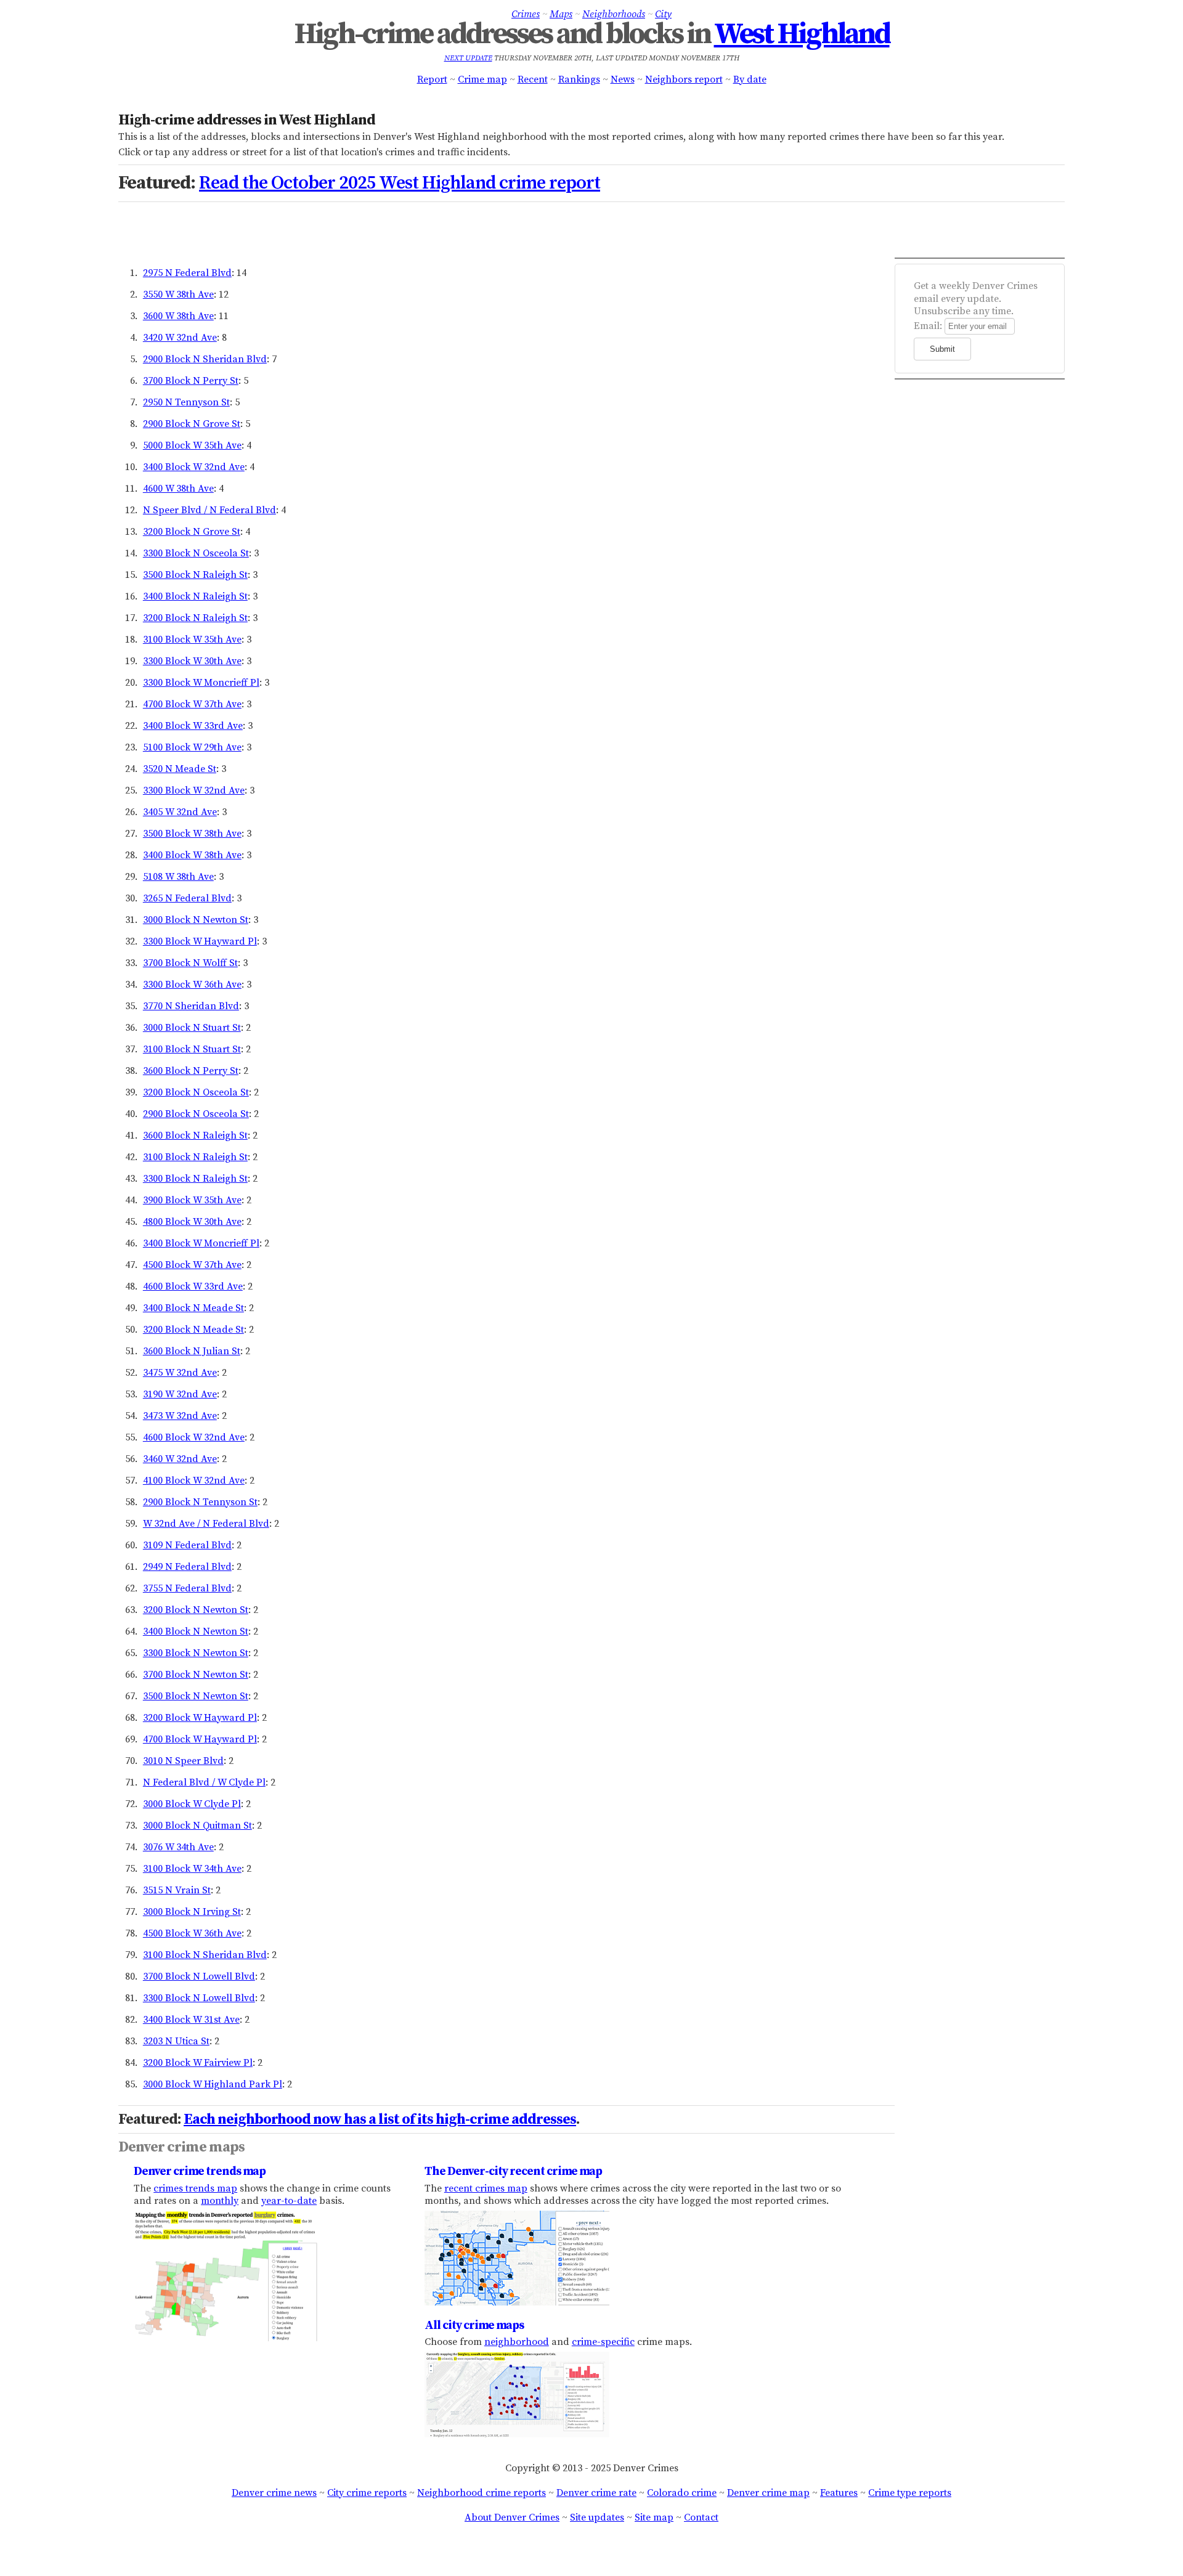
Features (839, 2493)
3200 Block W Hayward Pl (200, 1718)
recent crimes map (486, 2188)
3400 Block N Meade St (193, 1308)
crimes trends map (195, 2188)
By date (750, 79)
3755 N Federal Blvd (187, 1588)
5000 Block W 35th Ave (192, 445)
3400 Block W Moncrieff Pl (201, 1243)
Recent (533, 79)
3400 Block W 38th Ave (192, 855)
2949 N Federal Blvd (187, 1567)
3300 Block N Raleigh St (195, 1179)
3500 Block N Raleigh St (195, 575)
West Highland (802, 35)
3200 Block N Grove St (192, 532)
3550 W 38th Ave (178, 295)
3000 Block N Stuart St (192, 1028)
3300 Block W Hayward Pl (200, 941)
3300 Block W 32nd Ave (194, 790)
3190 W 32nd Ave (180, 1394)
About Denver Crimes (512, 2517)
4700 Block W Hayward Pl (200, 1739)
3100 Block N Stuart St (192, 1049)
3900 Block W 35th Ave (192, 1200)
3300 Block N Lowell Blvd (199, 1998)
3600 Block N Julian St (192, 1351)
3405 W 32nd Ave (180, 812)
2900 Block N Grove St (192, 424)
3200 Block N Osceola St (196, 1092)
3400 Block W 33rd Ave (193, 726)
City (663, 14)
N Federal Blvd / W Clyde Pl (204, 1782)
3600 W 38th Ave (178, 316)
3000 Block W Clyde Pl (192, 1804)
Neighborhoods (614, 14)
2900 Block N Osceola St (196, 1114)
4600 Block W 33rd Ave (193, 1286)
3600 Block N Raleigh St (195, 1136)
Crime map (482, 79)
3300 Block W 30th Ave (192, 661)
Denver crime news (274, 2493)
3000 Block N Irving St (192, 1912)
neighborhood (517, 2342)
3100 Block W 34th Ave (192, 1869)
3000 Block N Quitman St (197, 1826)
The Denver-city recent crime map (513, 2171)
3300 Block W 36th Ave (192, 985)
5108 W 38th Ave (178, 877)
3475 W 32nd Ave (180, 1373)
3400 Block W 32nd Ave (194, 467)
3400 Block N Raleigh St (195, 596)
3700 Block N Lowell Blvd (199, 1977)
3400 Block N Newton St (196, 1631)
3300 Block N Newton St (196, 1653)
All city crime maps (474, 2325)
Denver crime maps (181, 2147)
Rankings (579, 79)
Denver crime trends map (200, 2171)
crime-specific (603, 2342)
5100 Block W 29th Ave (192, 747)
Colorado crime (682, 2493)
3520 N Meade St (180, 769)
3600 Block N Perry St (191, 1071)
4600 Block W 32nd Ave (194, 1437)
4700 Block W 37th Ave (192, 704)
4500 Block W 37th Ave (192, 1265)
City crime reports (367, 2493)
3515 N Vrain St (177, 1890)
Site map (654, 2517)
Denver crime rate (596, 2493)
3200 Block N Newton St (196, 1610)
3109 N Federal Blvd (187, 1545)
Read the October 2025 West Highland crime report (400, 183)
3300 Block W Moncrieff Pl (201, 683)
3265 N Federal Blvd (187, 898)
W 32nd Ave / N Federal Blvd (206, 1524)
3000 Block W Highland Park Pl (213, 2084)
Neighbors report (684, 79)
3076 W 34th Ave (178, 1847)
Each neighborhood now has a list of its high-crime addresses (380, 2119)
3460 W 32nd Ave (180, 1459)
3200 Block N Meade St (193, 1330)
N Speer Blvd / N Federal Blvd (209, 510)
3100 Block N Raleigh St (195, 1157)
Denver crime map (768, 2493)
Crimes (526, 14)
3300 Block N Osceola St (196, 553)
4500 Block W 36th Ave (192, 1933)
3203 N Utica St (176, 2041)
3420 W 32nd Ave (180, 338)
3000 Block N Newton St (196, 920)
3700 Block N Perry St (191, 381)
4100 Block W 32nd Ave (194, 1481)
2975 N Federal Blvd (187, 273)
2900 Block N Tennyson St (200, 1502)
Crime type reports (910, 2493)
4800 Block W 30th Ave (192, 1222)
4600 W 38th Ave (178, 489)
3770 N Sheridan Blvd (191, 1006)
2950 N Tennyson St (186, 402)
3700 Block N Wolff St (190, 963)
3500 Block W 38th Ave (192, 834)
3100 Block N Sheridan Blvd (205, 1955)
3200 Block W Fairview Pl (198, 2063)
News (623, 79)
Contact (701, 2517)
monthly (220, 2201)
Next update (468, 58)
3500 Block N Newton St (196, 1696)
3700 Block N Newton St (196, 1675)
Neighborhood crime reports (482, 2493)
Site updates (597, 2517)
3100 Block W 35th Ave (192, 640)
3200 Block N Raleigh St (195, 618)
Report (432, 79)
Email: (928, 326)
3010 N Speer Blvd (183, 1761)
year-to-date (289, 2201)
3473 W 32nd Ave (180, 1416)
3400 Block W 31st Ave (191, 2020)
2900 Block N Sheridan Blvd (205, 359)
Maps (561, 14)
